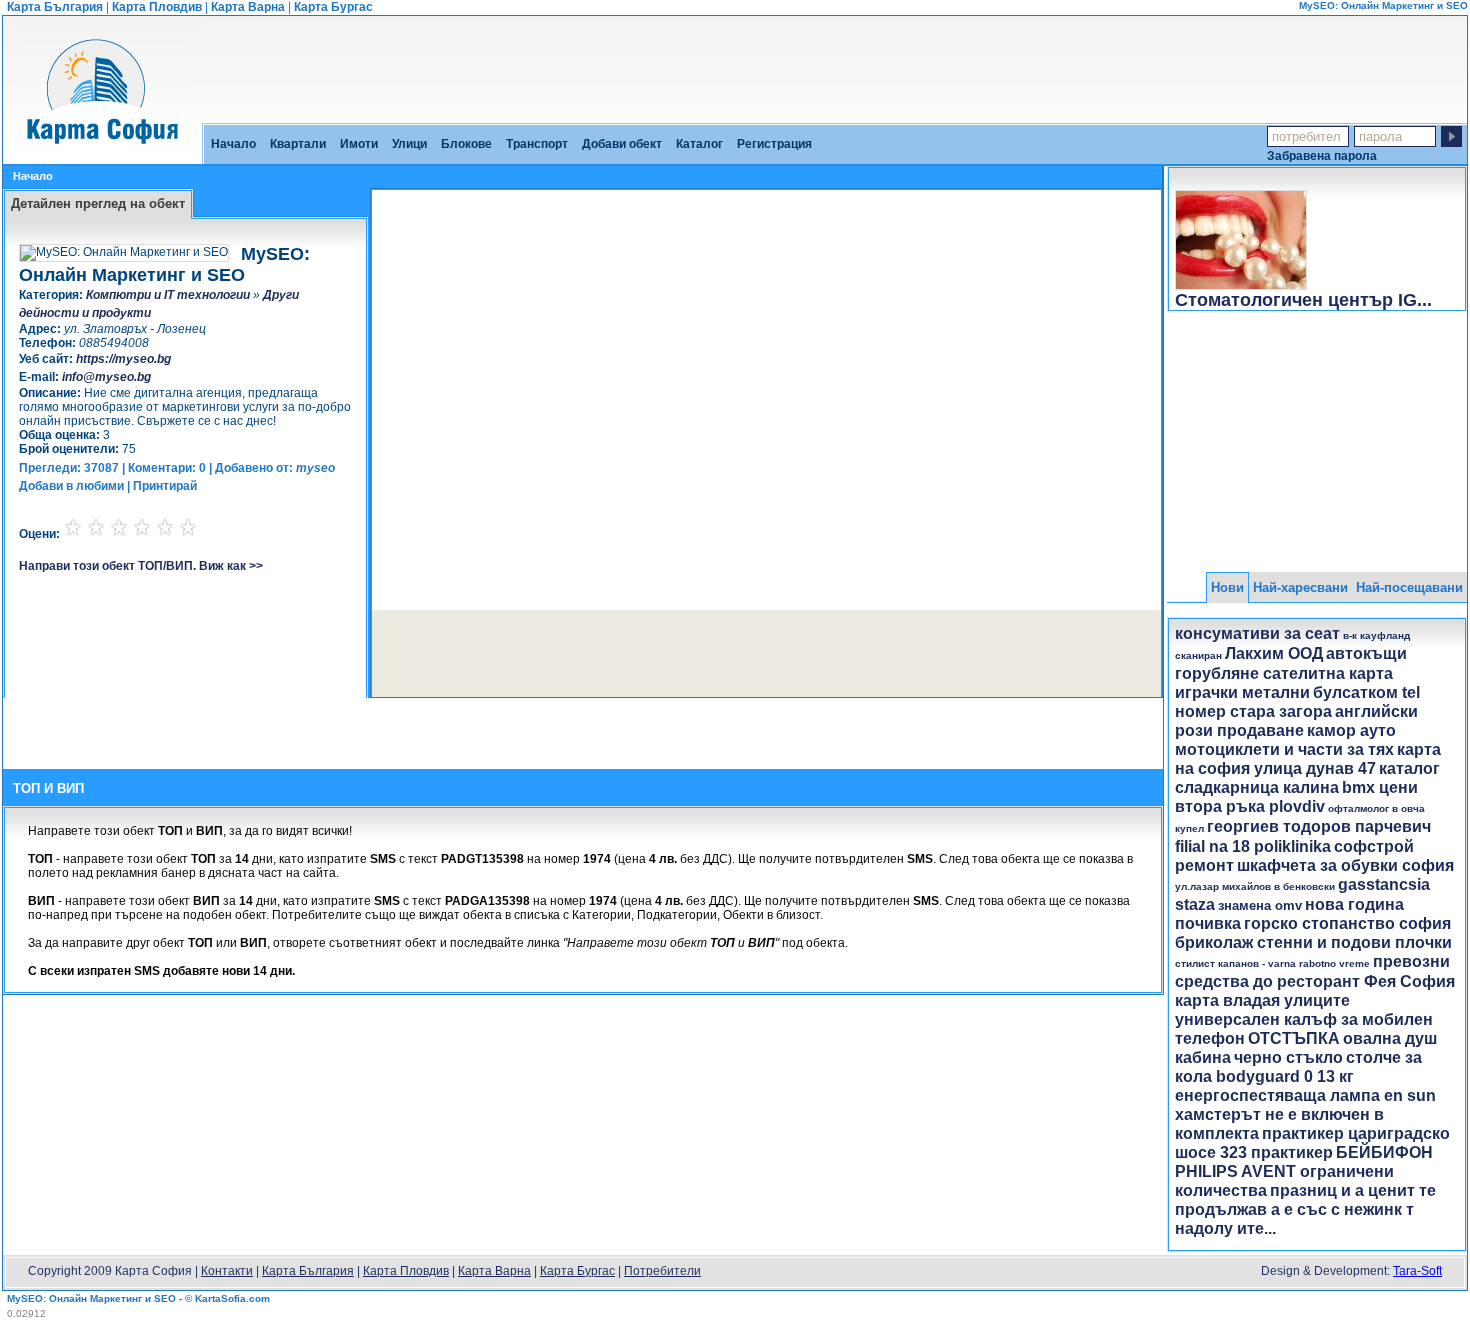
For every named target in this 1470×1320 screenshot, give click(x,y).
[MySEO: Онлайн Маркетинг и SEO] (102, 157)
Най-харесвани (1300, 587)
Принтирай (165, 486)
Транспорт (537, 144)
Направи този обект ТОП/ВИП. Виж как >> (141, 566)
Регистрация (774, 144)
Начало (233, 144)
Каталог (699, 144)
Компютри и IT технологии (168, 295)
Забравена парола (1322, 155)
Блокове (466, 144)
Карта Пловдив (157, 7)
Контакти (227, 1271)
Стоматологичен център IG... (1303, 300)
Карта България (55, 7)
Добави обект (622, 144)
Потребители (662, 1271)
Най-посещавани (1409, 587)
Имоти (359, 144)
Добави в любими (71, 486)
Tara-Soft (1417, 1271)
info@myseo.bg (106, 377)
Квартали (298, 144)
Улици (409, 144)
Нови (1227, 587)
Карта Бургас (333, 7)
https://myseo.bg (123, 359)
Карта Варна (248, 7)
